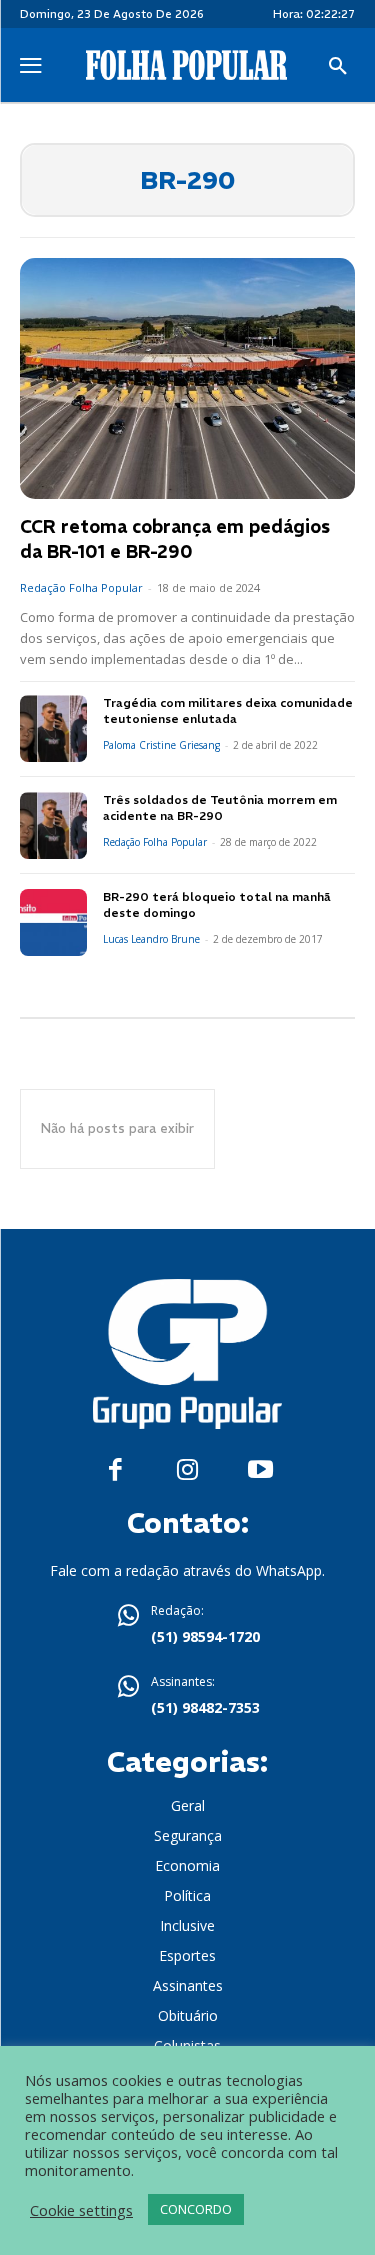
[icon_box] (188, 1626)
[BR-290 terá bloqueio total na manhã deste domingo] (53, 922)
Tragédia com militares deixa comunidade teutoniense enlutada (228, 711)
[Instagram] (187, 1470)
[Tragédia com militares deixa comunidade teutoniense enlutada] (53, 728)
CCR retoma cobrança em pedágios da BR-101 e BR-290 (175, 539)
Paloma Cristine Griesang (161, 745)
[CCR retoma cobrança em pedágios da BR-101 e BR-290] (187, 378)
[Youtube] (260, 1470)
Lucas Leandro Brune (151, 939)
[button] (338, 67)
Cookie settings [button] (81, 2210)
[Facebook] (115, 1470)
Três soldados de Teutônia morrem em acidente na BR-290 (220, 808)
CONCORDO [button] (196, 2209)
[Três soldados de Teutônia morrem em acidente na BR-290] (53, 825)
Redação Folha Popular (81, 587)
